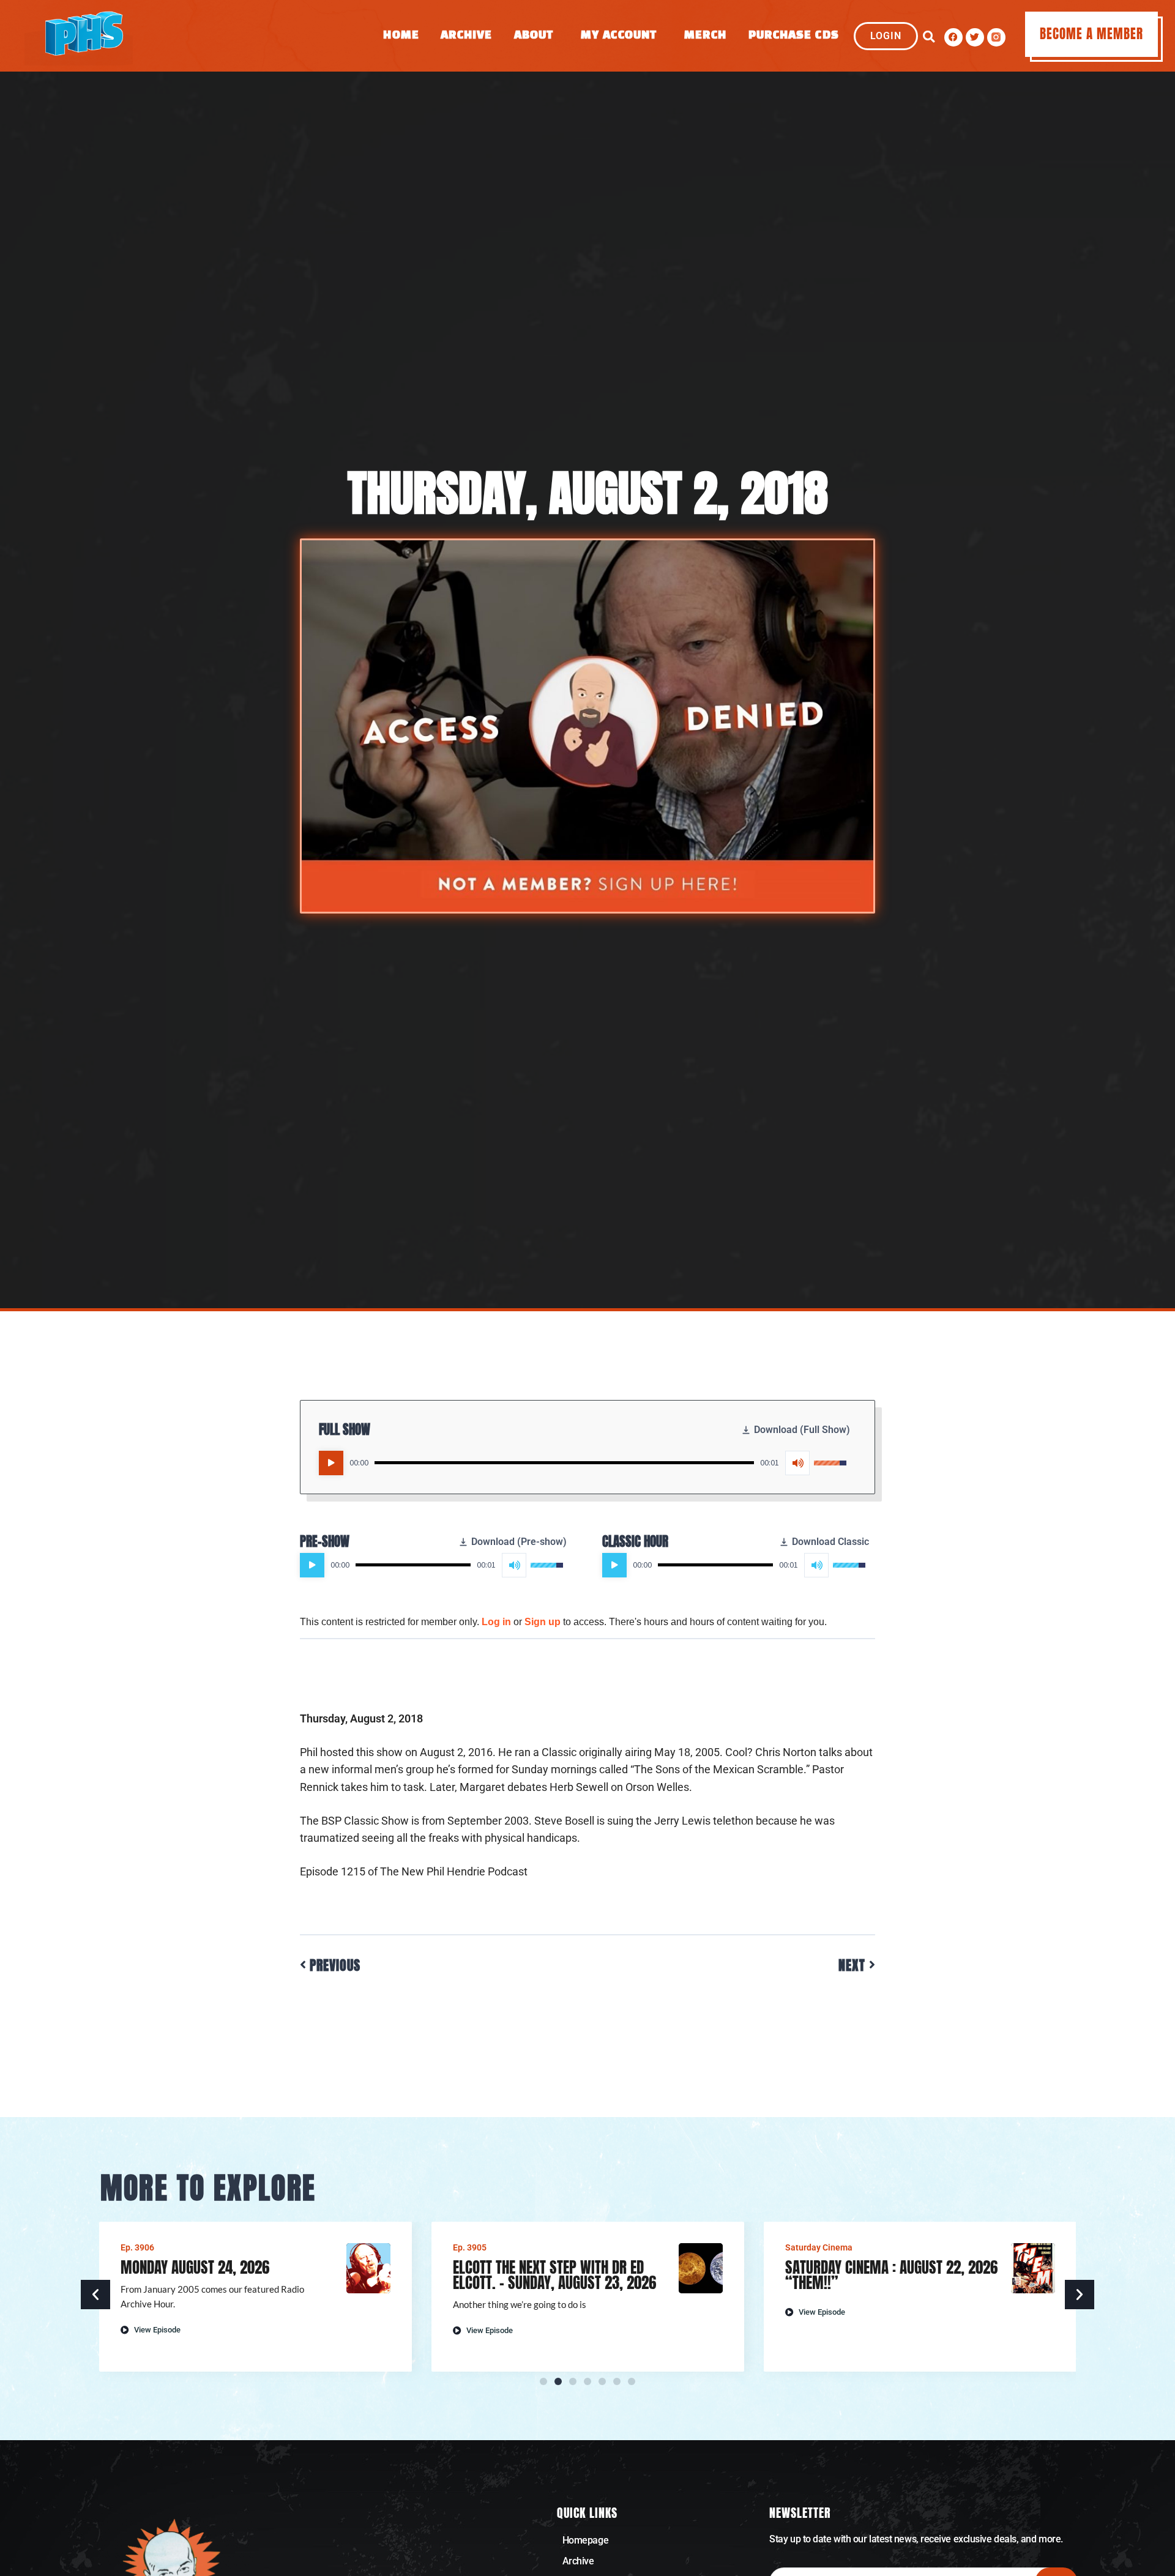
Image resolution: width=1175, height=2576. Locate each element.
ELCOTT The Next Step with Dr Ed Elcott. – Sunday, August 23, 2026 (554, 2275)
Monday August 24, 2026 (195, 2267)
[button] (929, 37)
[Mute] (797, 1463)
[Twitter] (975, 37)
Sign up (543, 1622)
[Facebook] (953, 37)
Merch (706, 36)
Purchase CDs (794, 36)
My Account (619, 36)
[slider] (564, 1463)
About (534, 36)
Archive (467, 36)
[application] (583, 1463)
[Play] (331, 1463)
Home (401, 36)
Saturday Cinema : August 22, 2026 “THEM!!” (891, 2275)
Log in (496, 1622)
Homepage (585, 2540)
